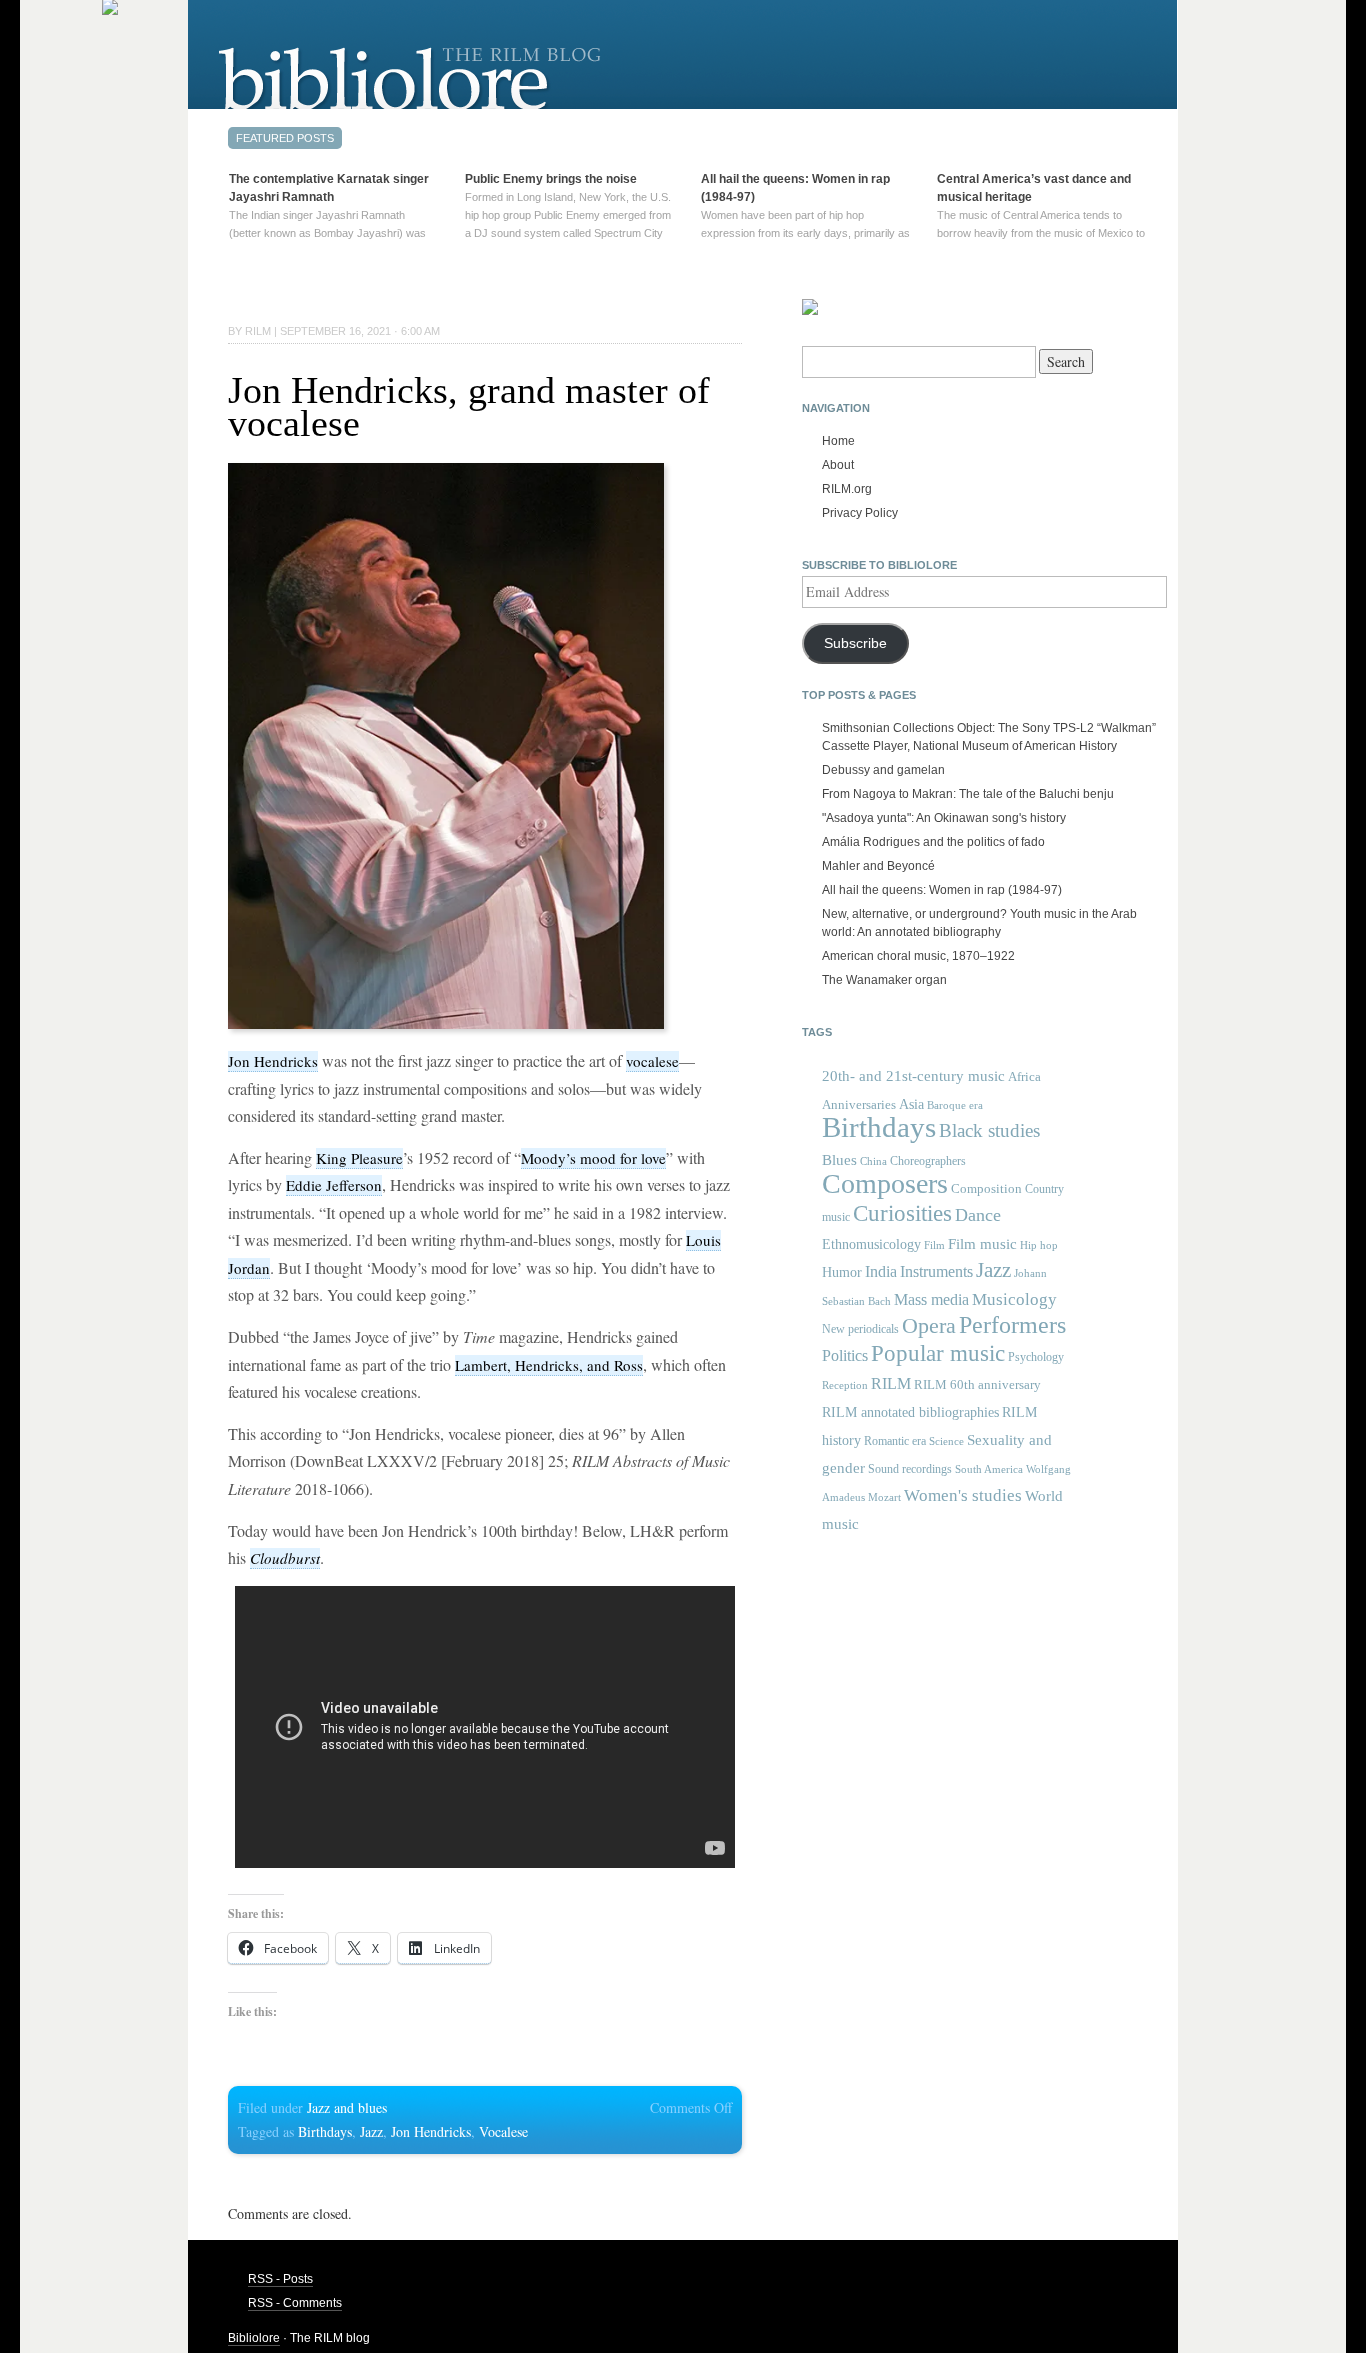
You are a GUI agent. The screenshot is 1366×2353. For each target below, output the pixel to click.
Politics (845, 1355)
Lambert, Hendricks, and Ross (549, 1365)
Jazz (371, 2131)
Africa (1024, 1076)
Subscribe (855, 643)
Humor (842, 1272)
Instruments (936, 1271)
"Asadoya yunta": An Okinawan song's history (944, 818)
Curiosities (902, 1213)
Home (838, 441)
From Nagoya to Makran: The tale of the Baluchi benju (968, 794)
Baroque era (955, 1105)
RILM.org (847, 489)
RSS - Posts (280, 2279)
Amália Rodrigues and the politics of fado (933, 842)
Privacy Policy (860, 513)
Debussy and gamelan (883, 770)
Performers (1012, 1324)
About (838, 465)
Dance (978, 1215)
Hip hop (1039, 1245)
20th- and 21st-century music (913, 1076)
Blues (839, 1160)
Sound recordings (910, 1469)
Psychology (1036, 1357)
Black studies (989, 1130)
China (873, 1161)
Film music (982, 1243)
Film (934, 1245)
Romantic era (895, 1441)
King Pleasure (359, 1158)
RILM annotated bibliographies (910, 1412)
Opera (929, 1325)
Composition (986, 1188)
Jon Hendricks (273, 1061)
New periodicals (860, 1329)
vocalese (652, 1061)
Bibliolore (254, 2338)
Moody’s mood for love (593, 1158)
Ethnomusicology (871, 1244)
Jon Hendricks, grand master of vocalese (469, 406)
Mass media (931, 1299)
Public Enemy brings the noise (551, 179)
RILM (891, 1383)
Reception (845, 1385)
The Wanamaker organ (884, 980)
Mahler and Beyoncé (878, 866)
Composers (885, 1183)
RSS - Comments (295, 2303)
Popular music (938, 1353)
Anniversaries (859, 1104)
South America (989, 1469)
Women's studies (963, 1495)
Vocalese (503, 2131)
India (881, 1271)
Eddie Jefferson (334, 1185)
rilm (258, 331)
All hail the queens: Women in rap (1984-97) (942, 890)
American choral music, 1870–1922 (918, 956)
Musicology (1014, 1299)
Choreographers (928, 1161)
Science (946, 1441)
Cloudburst (285, 1558)
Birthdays (325, 2131)
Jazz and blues (347, 2107)
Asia (911, 1104)
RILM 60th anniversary (977, 1385)
